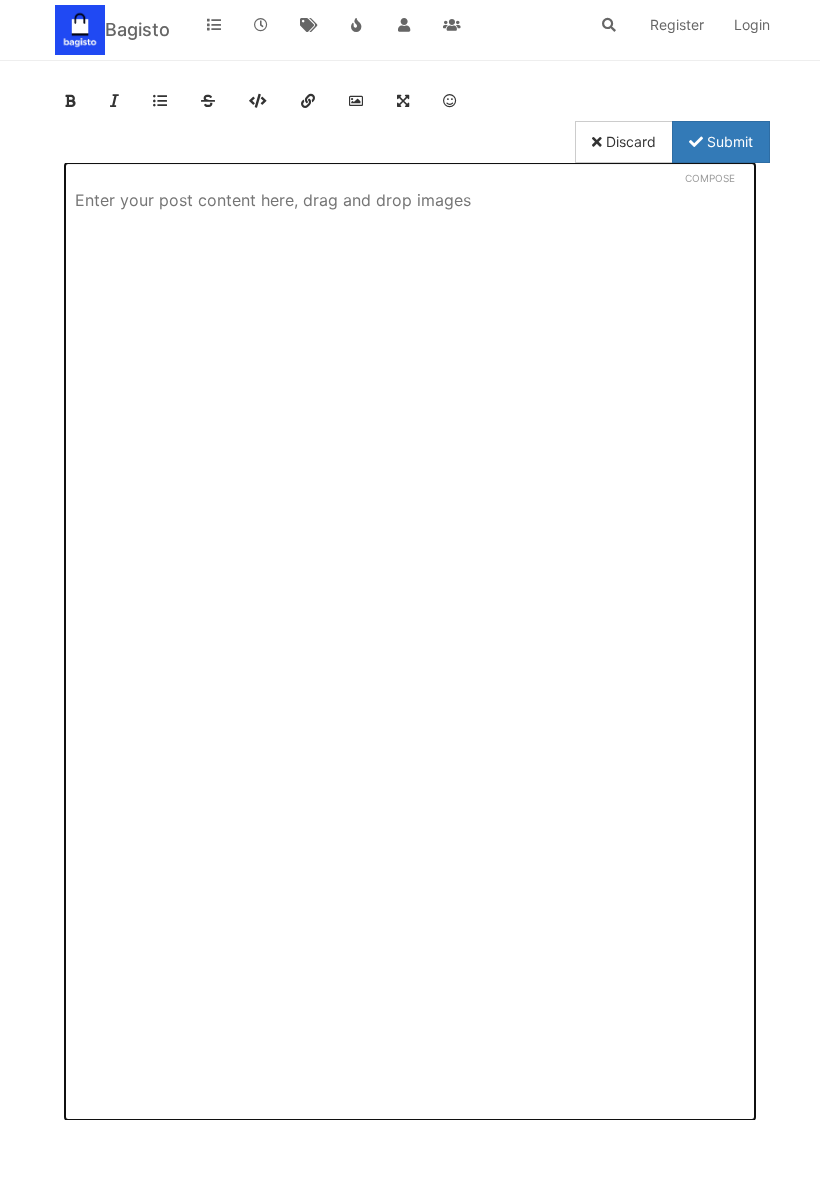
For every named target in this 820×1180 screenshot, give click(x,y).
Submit (728, 141)
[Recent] (262, 25)
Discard (629, 141)
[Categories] (214, 25)
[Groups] (452, 25)
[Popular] (357, 25)
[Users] (404, 25)
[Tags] (309, 25)
